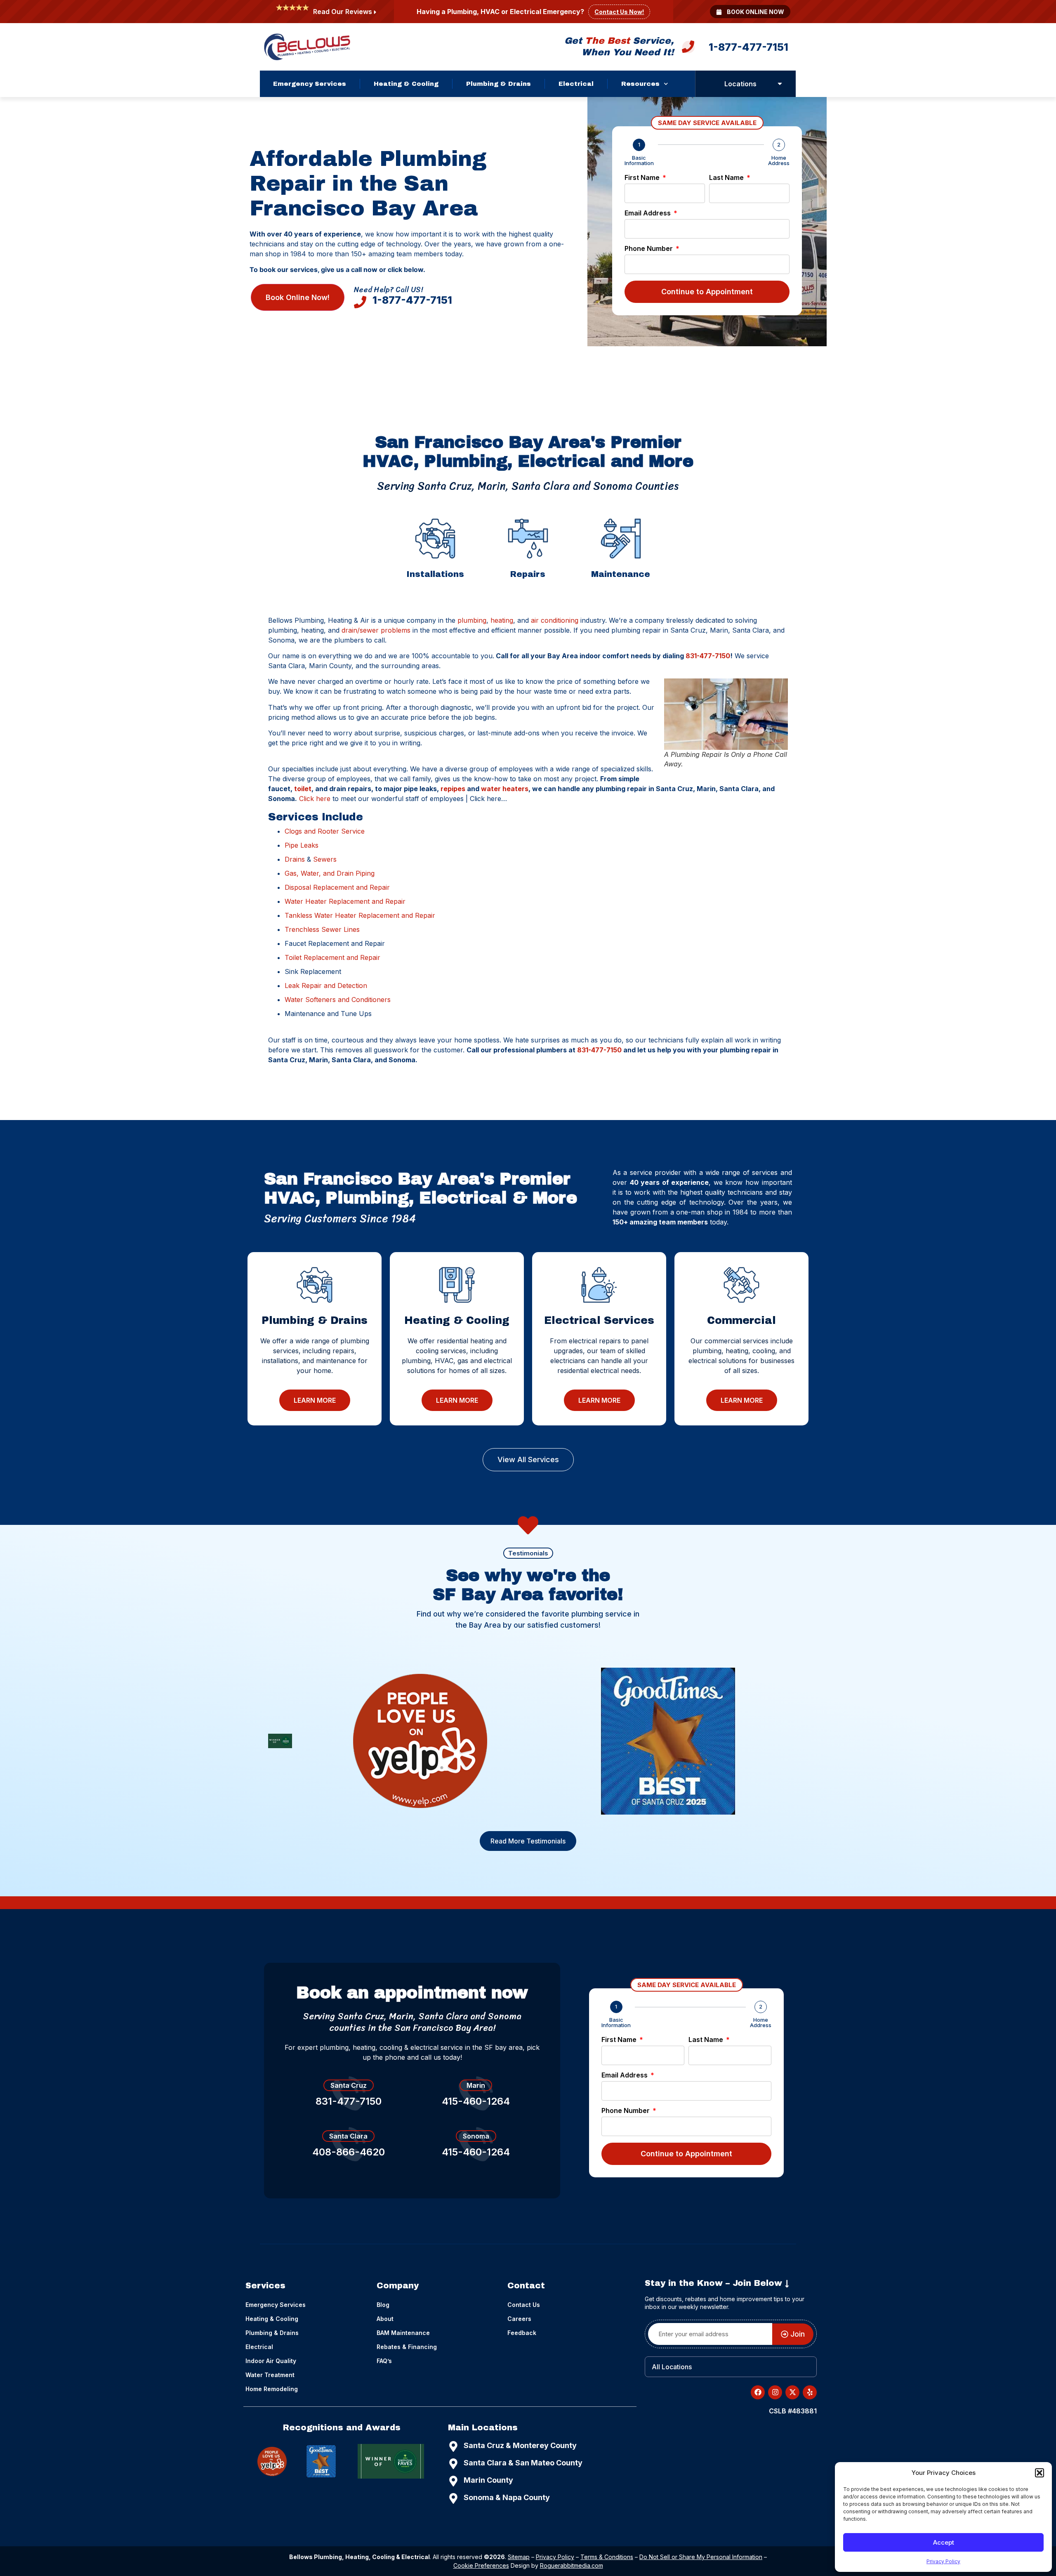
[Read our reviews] (375, 12)
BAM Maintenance (403, 2333)
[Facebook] (758, 2392)
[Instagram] (775, 2392)
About (385, 2319)
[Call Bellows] (688, 49)
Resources (640, 84)
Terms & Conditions (607, 2557)
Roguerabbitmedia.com (572, 2565)
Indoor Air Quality (271, 2361)
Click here (315, 799)
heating (502, 620)
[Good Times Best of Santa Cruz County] (668, 1741)
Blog (383, 2305)
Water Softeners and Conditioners (338, 1000)
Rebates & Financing (407, 2347)
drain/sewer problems (376, 630)
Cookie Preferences (481, 2565)
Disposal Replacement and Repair (337, 887)
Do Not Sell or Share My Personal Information (701, 2557)
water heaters (505, 789)
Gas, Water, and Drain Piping (330, 873)
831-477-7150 (708, 656)
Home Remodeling (272, 2389)
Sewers (325, 859)
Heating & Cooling (406, 84)
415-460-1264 (476, 2101)
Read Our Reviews (343, 12)
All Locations (672, 2367)
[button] (1039, 2473)
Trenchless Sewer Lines (322, 929)
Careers (519, 2319)
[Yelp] (420, 1741)
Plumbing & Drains (499, 84)
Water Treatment (270, 2375)
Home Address (779, 161)
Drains (295, 859)
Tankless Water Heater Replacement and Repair (360, 915)
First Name (643, 178)
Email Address (648, 213)
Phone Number (649, 249)
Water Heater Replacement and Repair (345, 901)
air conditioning (555, 620)
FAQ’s (384, 2361)
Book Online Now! (298, 297)
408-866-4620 (349, 2152)
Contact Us (524, 2305)
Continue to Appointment (707, 292)
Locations (740, 84)
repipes (453, 789)
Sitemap (519, 2557)
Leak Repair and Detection (326, 985)
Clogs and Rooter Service (325, 831)
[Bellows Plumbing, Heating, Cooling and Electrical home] (307, 47)
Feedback (522, 2333)
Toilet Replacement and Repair (332, 957)
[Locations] (780, 84)
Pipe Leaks (302, 845)
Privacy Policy (943, 2561)
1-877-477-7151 (748, 47)
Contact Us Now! (619, 12)
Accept (944, 2542)
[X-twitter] (792, 2392)
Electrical (576, 84)
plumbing (472, 620)
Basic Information (639, 161)
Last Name (727, 178)
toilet (303, 789)
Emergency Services (310, 84)
